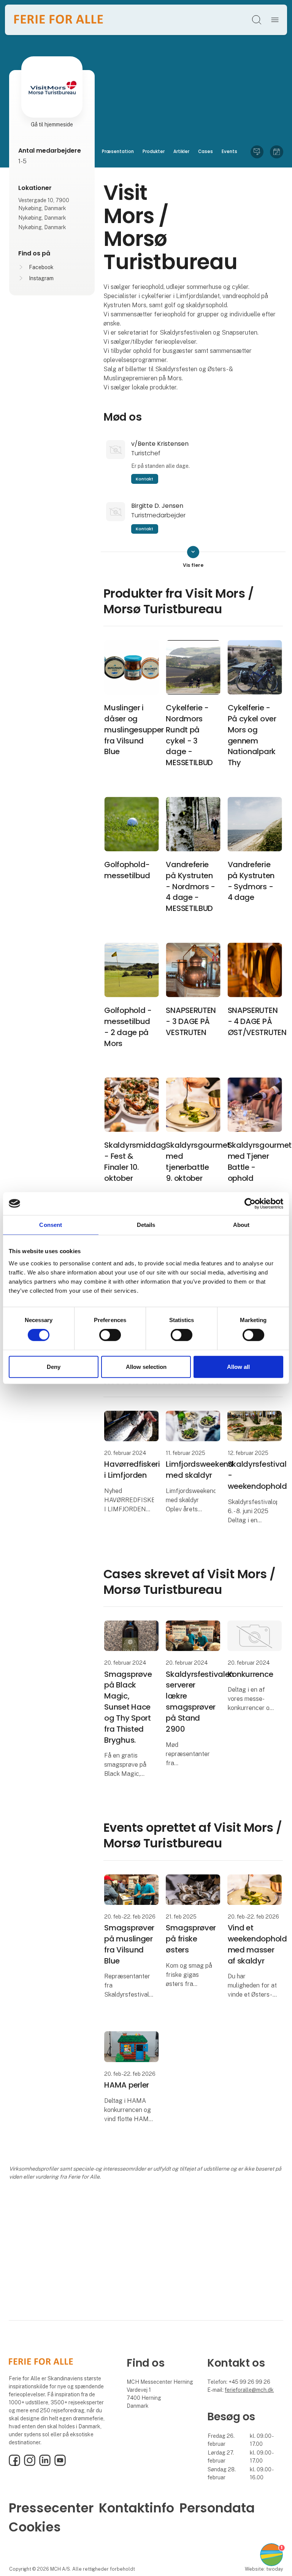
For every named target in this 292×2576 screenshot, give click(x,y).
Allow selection (146, 1367)
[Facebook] (14, 2464)
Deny (54, 1367)
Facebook (41, 267)
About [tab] (241, 1224)
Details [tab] (146, 1224)
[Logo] (59, 20)
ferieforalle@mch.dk (249, 2390)
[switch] (110, 1335)
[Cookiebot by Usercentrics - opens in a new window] (250, 1203)
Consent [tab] (51, 1224)
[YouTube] (60, 2464)
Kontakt (144, 479)
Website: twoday (264, 2569)
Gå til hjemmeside (52, 124)
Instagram (41, 278)
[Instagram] (30, 2464)
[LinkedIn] (45, 2464)
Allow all (238, 1367)
